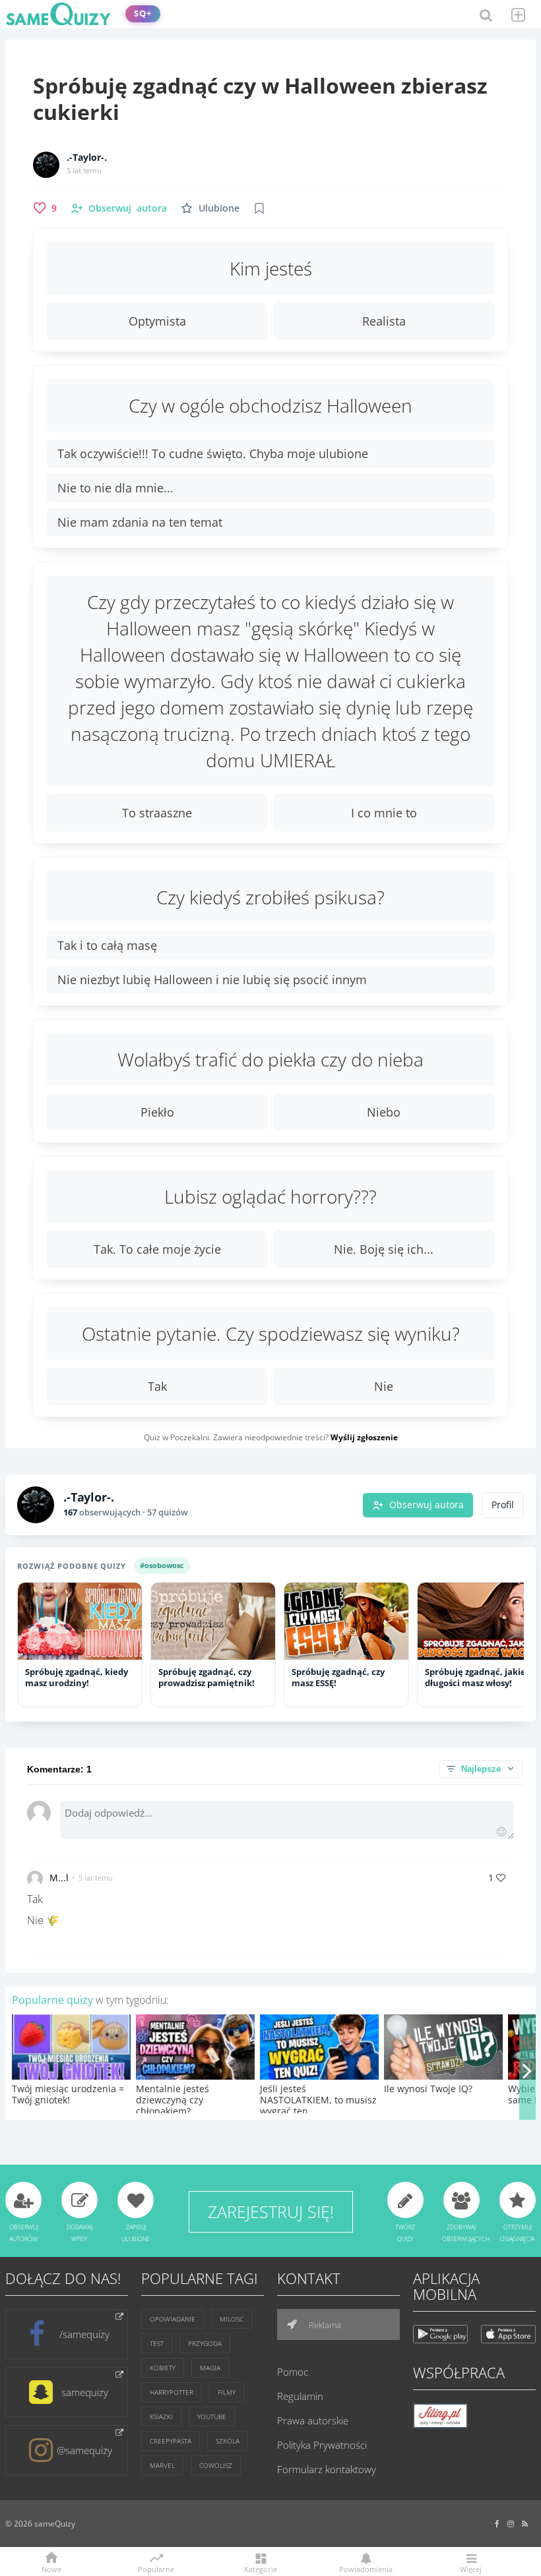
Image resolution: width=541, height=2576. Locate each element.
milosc (232, 2319)
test (157, 2343)
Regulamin (300, 2396)
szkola (228, 2441)
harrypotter (172, 2392)
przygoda (205, 2343)
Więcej (471, 2568)
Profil (503, 1505)
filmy (227, 2392)
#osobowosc (162, 1565)
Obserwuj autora (427, 1505)
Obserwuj (128, 208)
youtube (212, 2416)
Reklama (324, 2325)
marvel (162, 2465)
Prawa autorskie (313, 2420)
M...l (59, 1878)
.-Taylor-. (87, 158)
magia (210, 2368)
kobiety (163, 2368)
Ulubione (219, 208)
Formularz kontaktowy (327, 2469)
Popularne (156, 2568)
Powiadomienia (366, 2568)
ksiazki (161, 2416)
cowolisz (216, 2465)
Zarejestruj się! (271, 2211)
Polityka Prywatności (322, 2445)
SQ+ (143, 14)
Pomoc (293, 2372)
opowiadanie (173, 2319)
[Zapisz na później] (259, 208)
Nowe (51, 2568)
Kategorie (261, 2568)
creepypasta (171, 2441)
